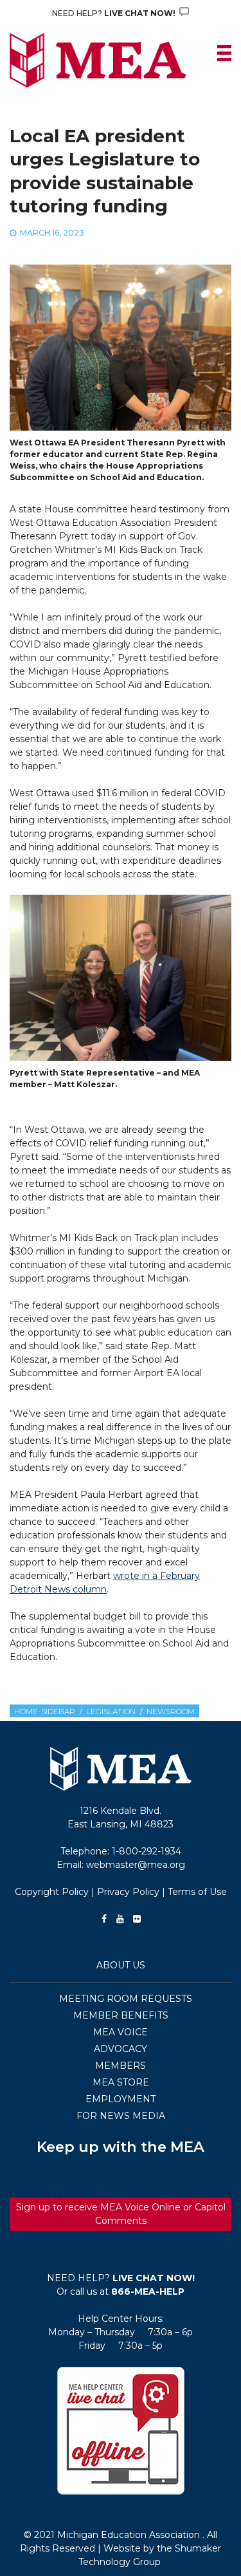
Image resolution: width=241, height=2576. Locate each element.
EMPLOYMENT (121, 2099)
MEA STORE (121, 2082)
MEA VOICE (121, 2032)
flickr (137, 1919)
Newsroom (171, 1711)
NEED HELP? (115, 13)
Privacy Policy (128, 1892)
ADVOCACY (121, 2049)
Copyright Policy (52, 1892)
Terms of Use (197, 1892)
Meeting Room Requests (126, 1999)
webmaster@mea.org (136, 1865)
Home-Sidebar (45, 1711)
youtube (120, 1919)
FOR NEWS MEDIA (121, 2116)
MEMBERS (121, 2066)
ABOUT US (121, 1965)
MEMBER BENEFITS (121, 2015)
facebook (104, 1919)
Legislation (111, 1711)
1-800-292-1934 (147, 1851)
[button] (121, 2431)
